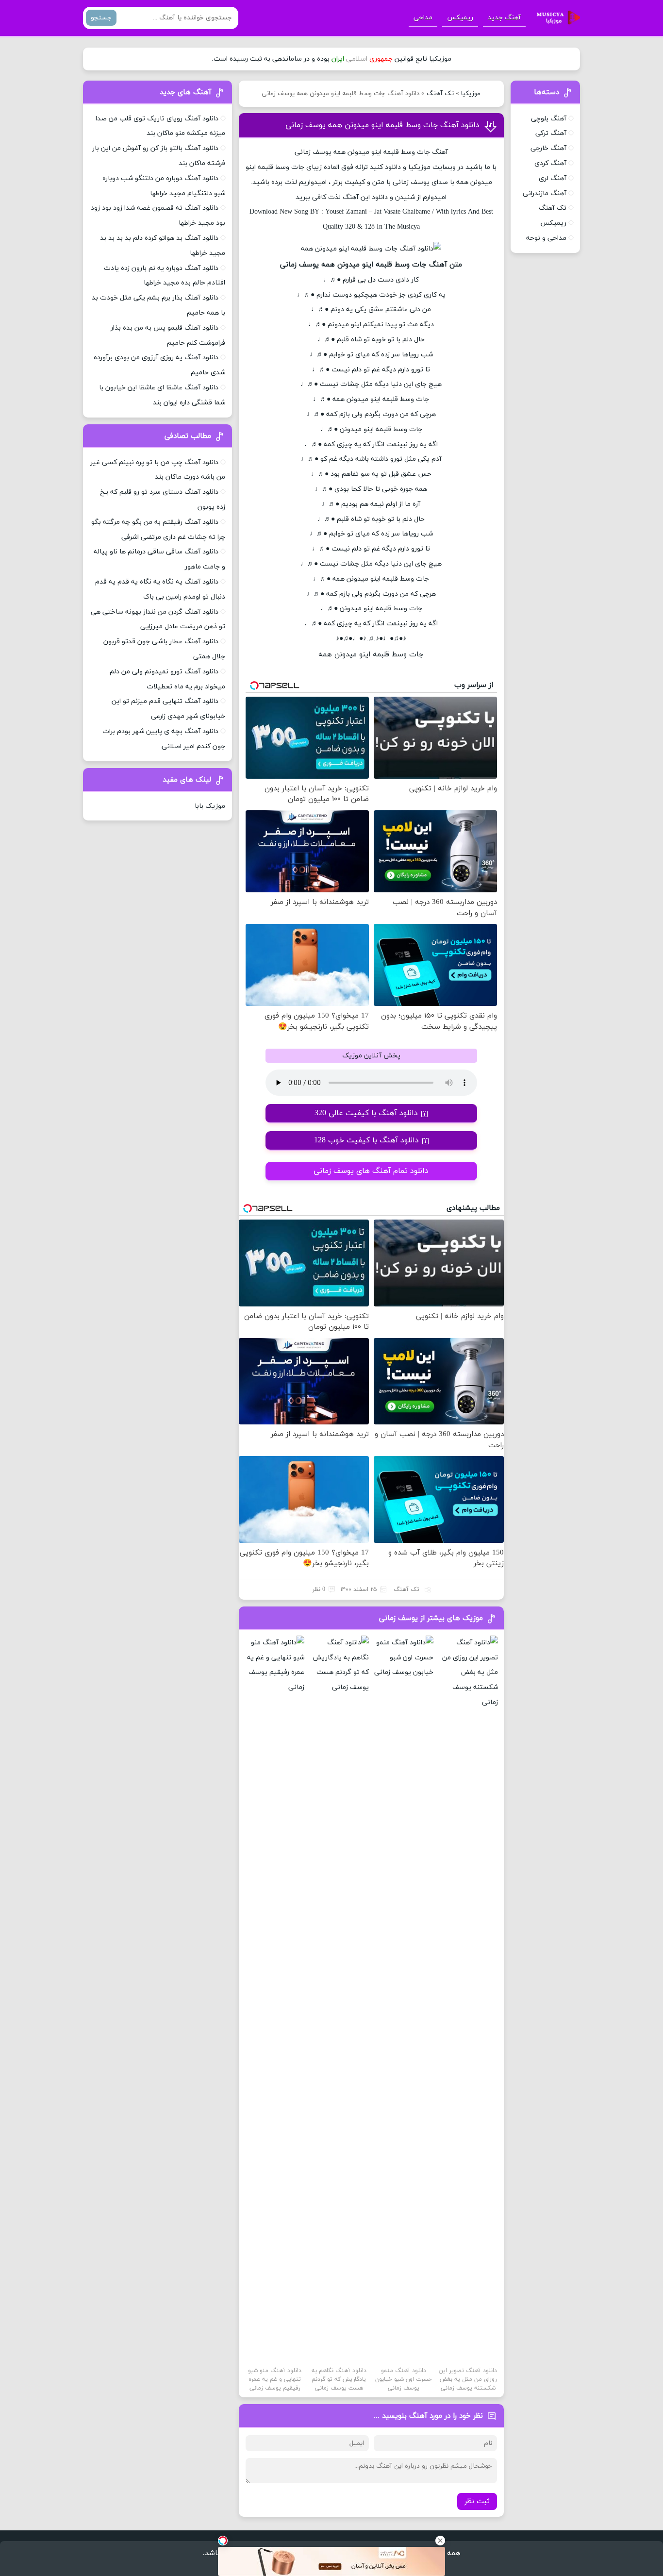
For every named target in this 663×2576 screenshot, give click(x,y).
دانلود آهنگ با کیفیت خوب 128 (366, 1140)
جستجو (101, 18)
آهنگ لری (553, 178)
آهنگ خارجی (548, 148)
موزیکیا (471, 94)
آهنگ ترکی (551, 133)
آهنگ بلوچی (549, 119)
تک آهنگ (440, 94)
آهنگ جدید (504, 18)
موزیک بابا (210, 806)
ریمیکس (460, 18)
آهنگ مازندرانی (545, 193)
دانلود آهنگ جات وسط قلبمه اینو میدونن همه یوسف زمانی (382, 125)
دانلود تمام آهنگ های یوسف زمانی (371, 1171)
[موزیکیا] (556, 18)
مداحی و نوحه (546, 238)
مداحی (423, 18)
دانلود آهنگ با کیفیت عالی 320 (366, 1113)
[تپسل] (223, 2541)
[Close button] (440, 2541)
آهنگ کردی (550, 163)
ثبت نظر (477, 2501)
